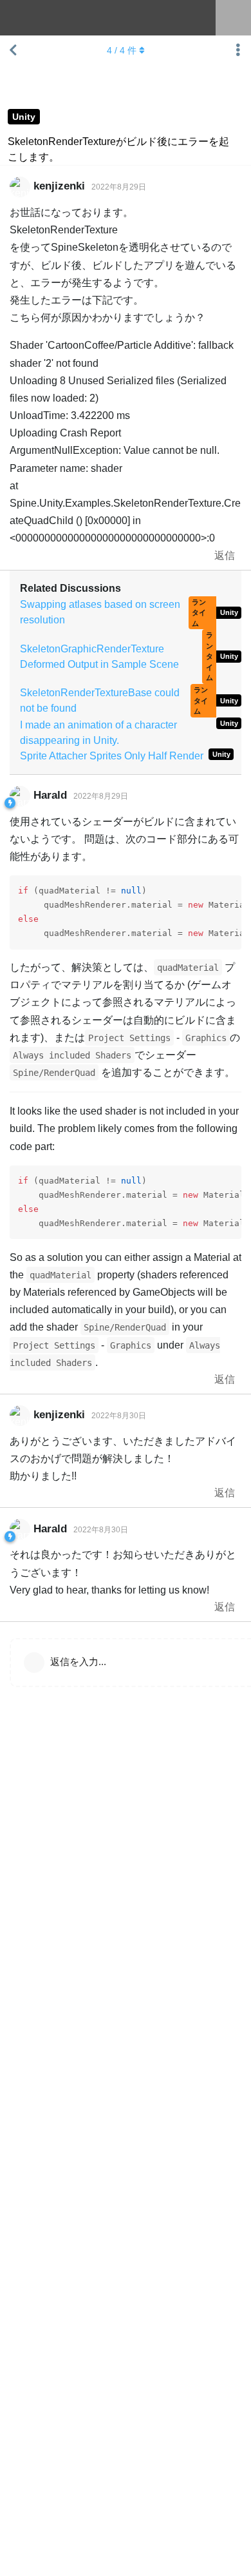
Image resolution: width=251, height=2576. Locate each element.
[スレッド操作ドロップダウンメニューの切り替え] (238, 50)
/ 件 (122, 50)
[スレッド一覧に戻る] (13, 50)
